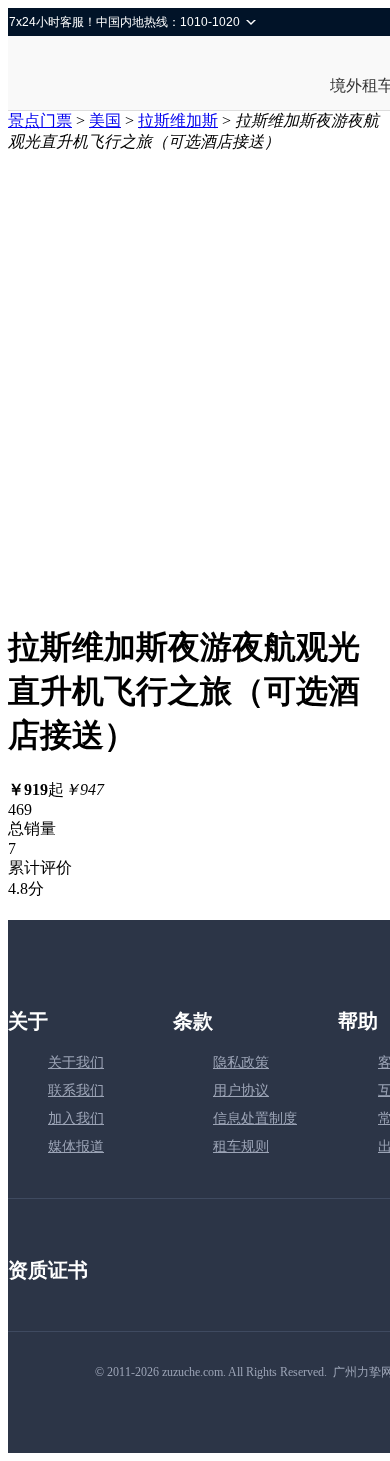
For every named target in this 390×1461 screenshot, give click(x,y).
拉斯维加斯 (178, 120)
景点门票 (40, 120)
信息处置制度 (255, 1118)
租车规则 (241, 1146)
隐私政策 (241, 1062)
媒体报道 (76, 1146)
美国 (105, 120)
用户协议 (241, 1090)
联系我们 (76, 1090)
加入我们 (76, 1118)
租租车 (79, 75)
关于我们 (76, 1062)
